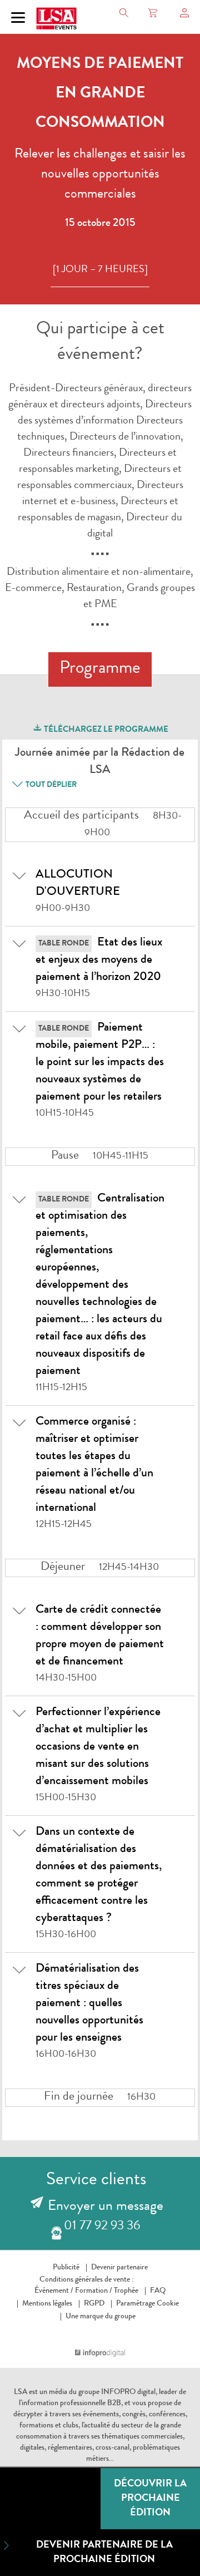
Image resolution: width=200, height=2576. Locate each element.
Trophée (126, 2291)
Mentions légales (47, 2304)
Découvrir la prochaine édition (150, 2499)
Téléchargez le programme (105, 730)
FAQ (158, 2291)
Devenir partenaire (119, 2268)
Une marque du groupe (101, 2317)
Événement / (54, 2291)
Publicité (66, 2268)
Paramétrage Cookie (147, 2304)
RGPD (94, 2304)
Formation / (94, 2291)
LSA (21, 2392)
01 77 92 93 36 (102, 2227)
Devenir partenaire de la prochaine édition (104, 2553)
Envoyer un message (106, 2207)
